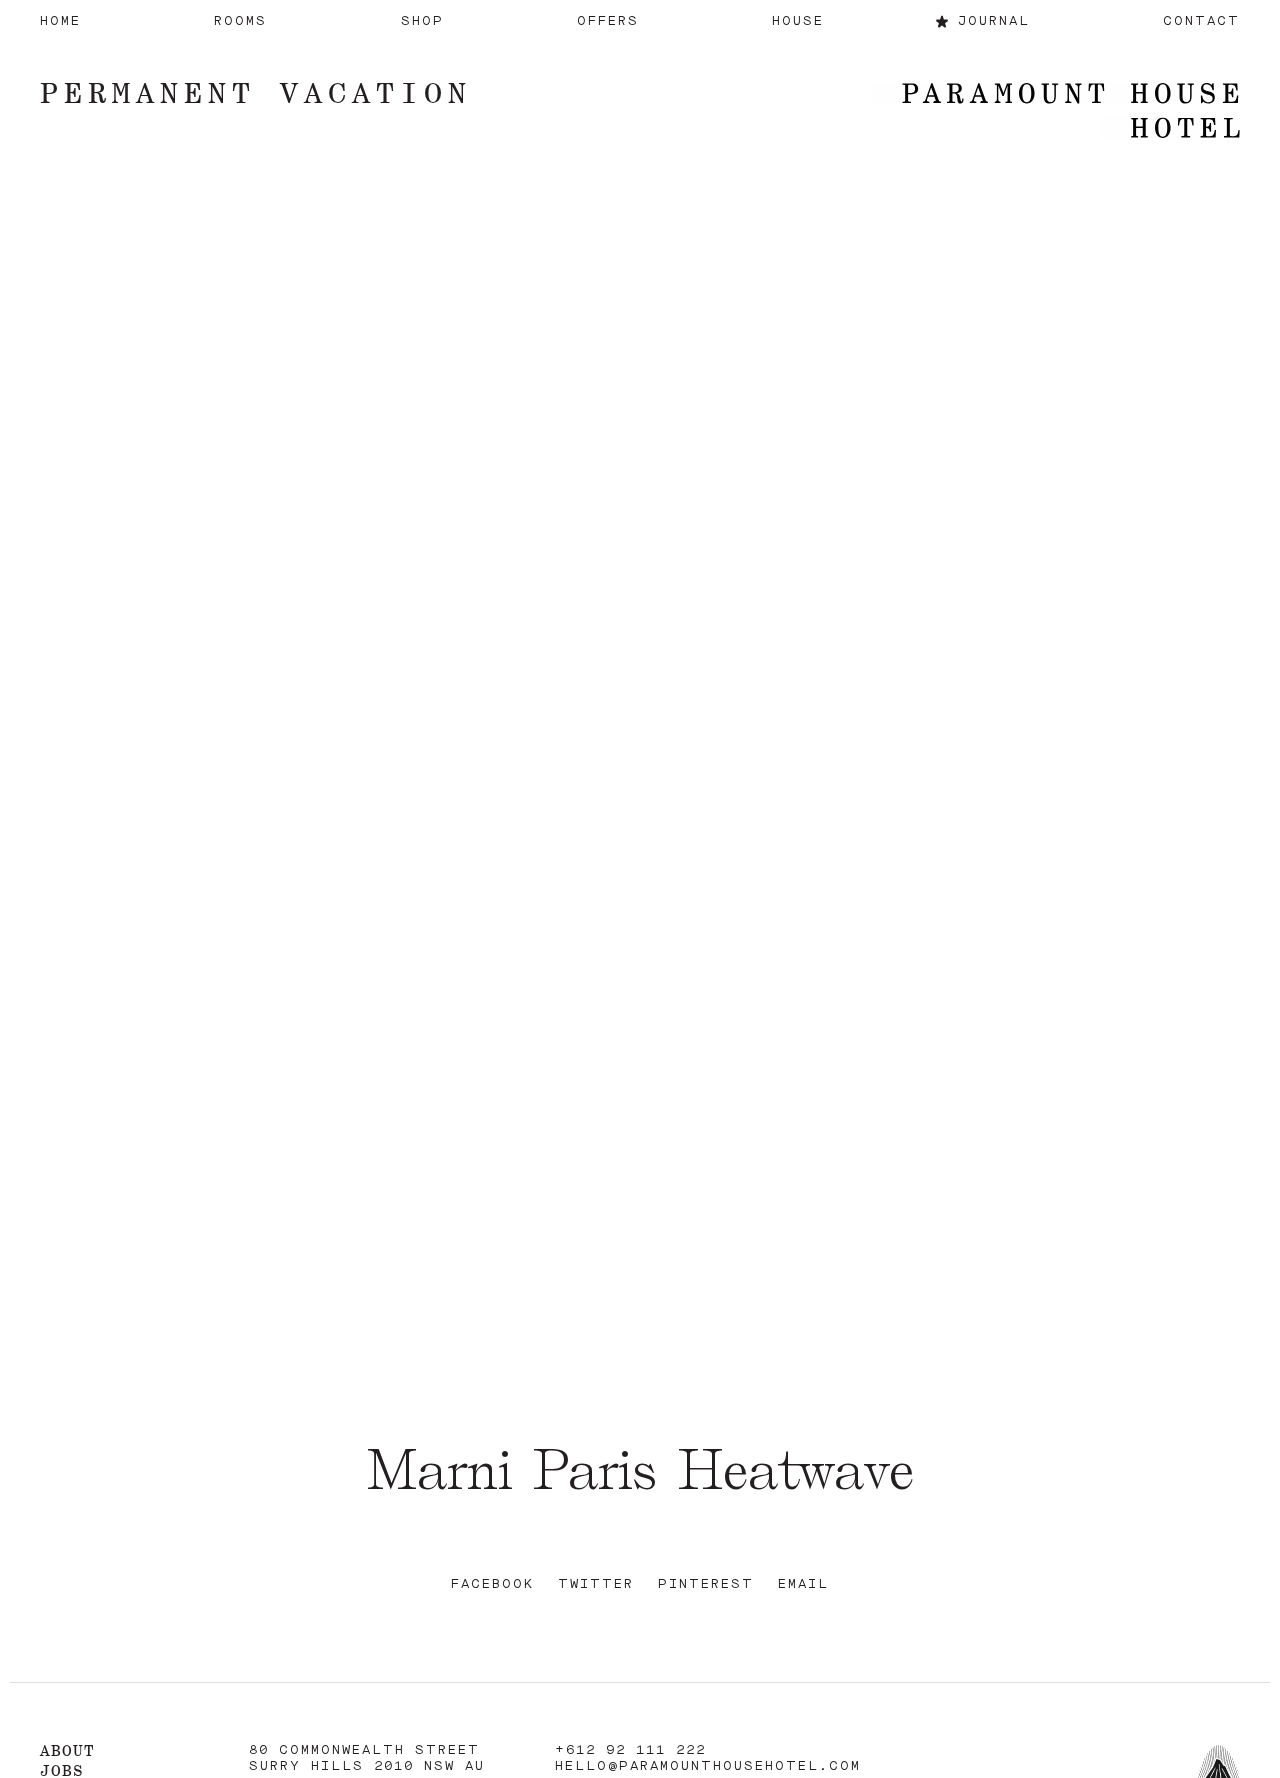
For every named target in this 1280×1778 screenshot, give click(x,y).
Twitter (596, 1584)
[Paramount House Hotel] (1055, 112)
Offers (608, 21)
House (798, 21)
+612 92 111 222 (630, 1750)
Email (803, 1584)
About (67, 1750)
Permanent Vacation (256, 92)
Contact (1201, 21)
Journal (994, 21)
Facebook (492, 1584)
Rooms (240, 21)
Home (60, 21)
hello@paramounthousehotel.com (708, 1766)
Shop (422, 21)
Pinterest (706, 1584)
